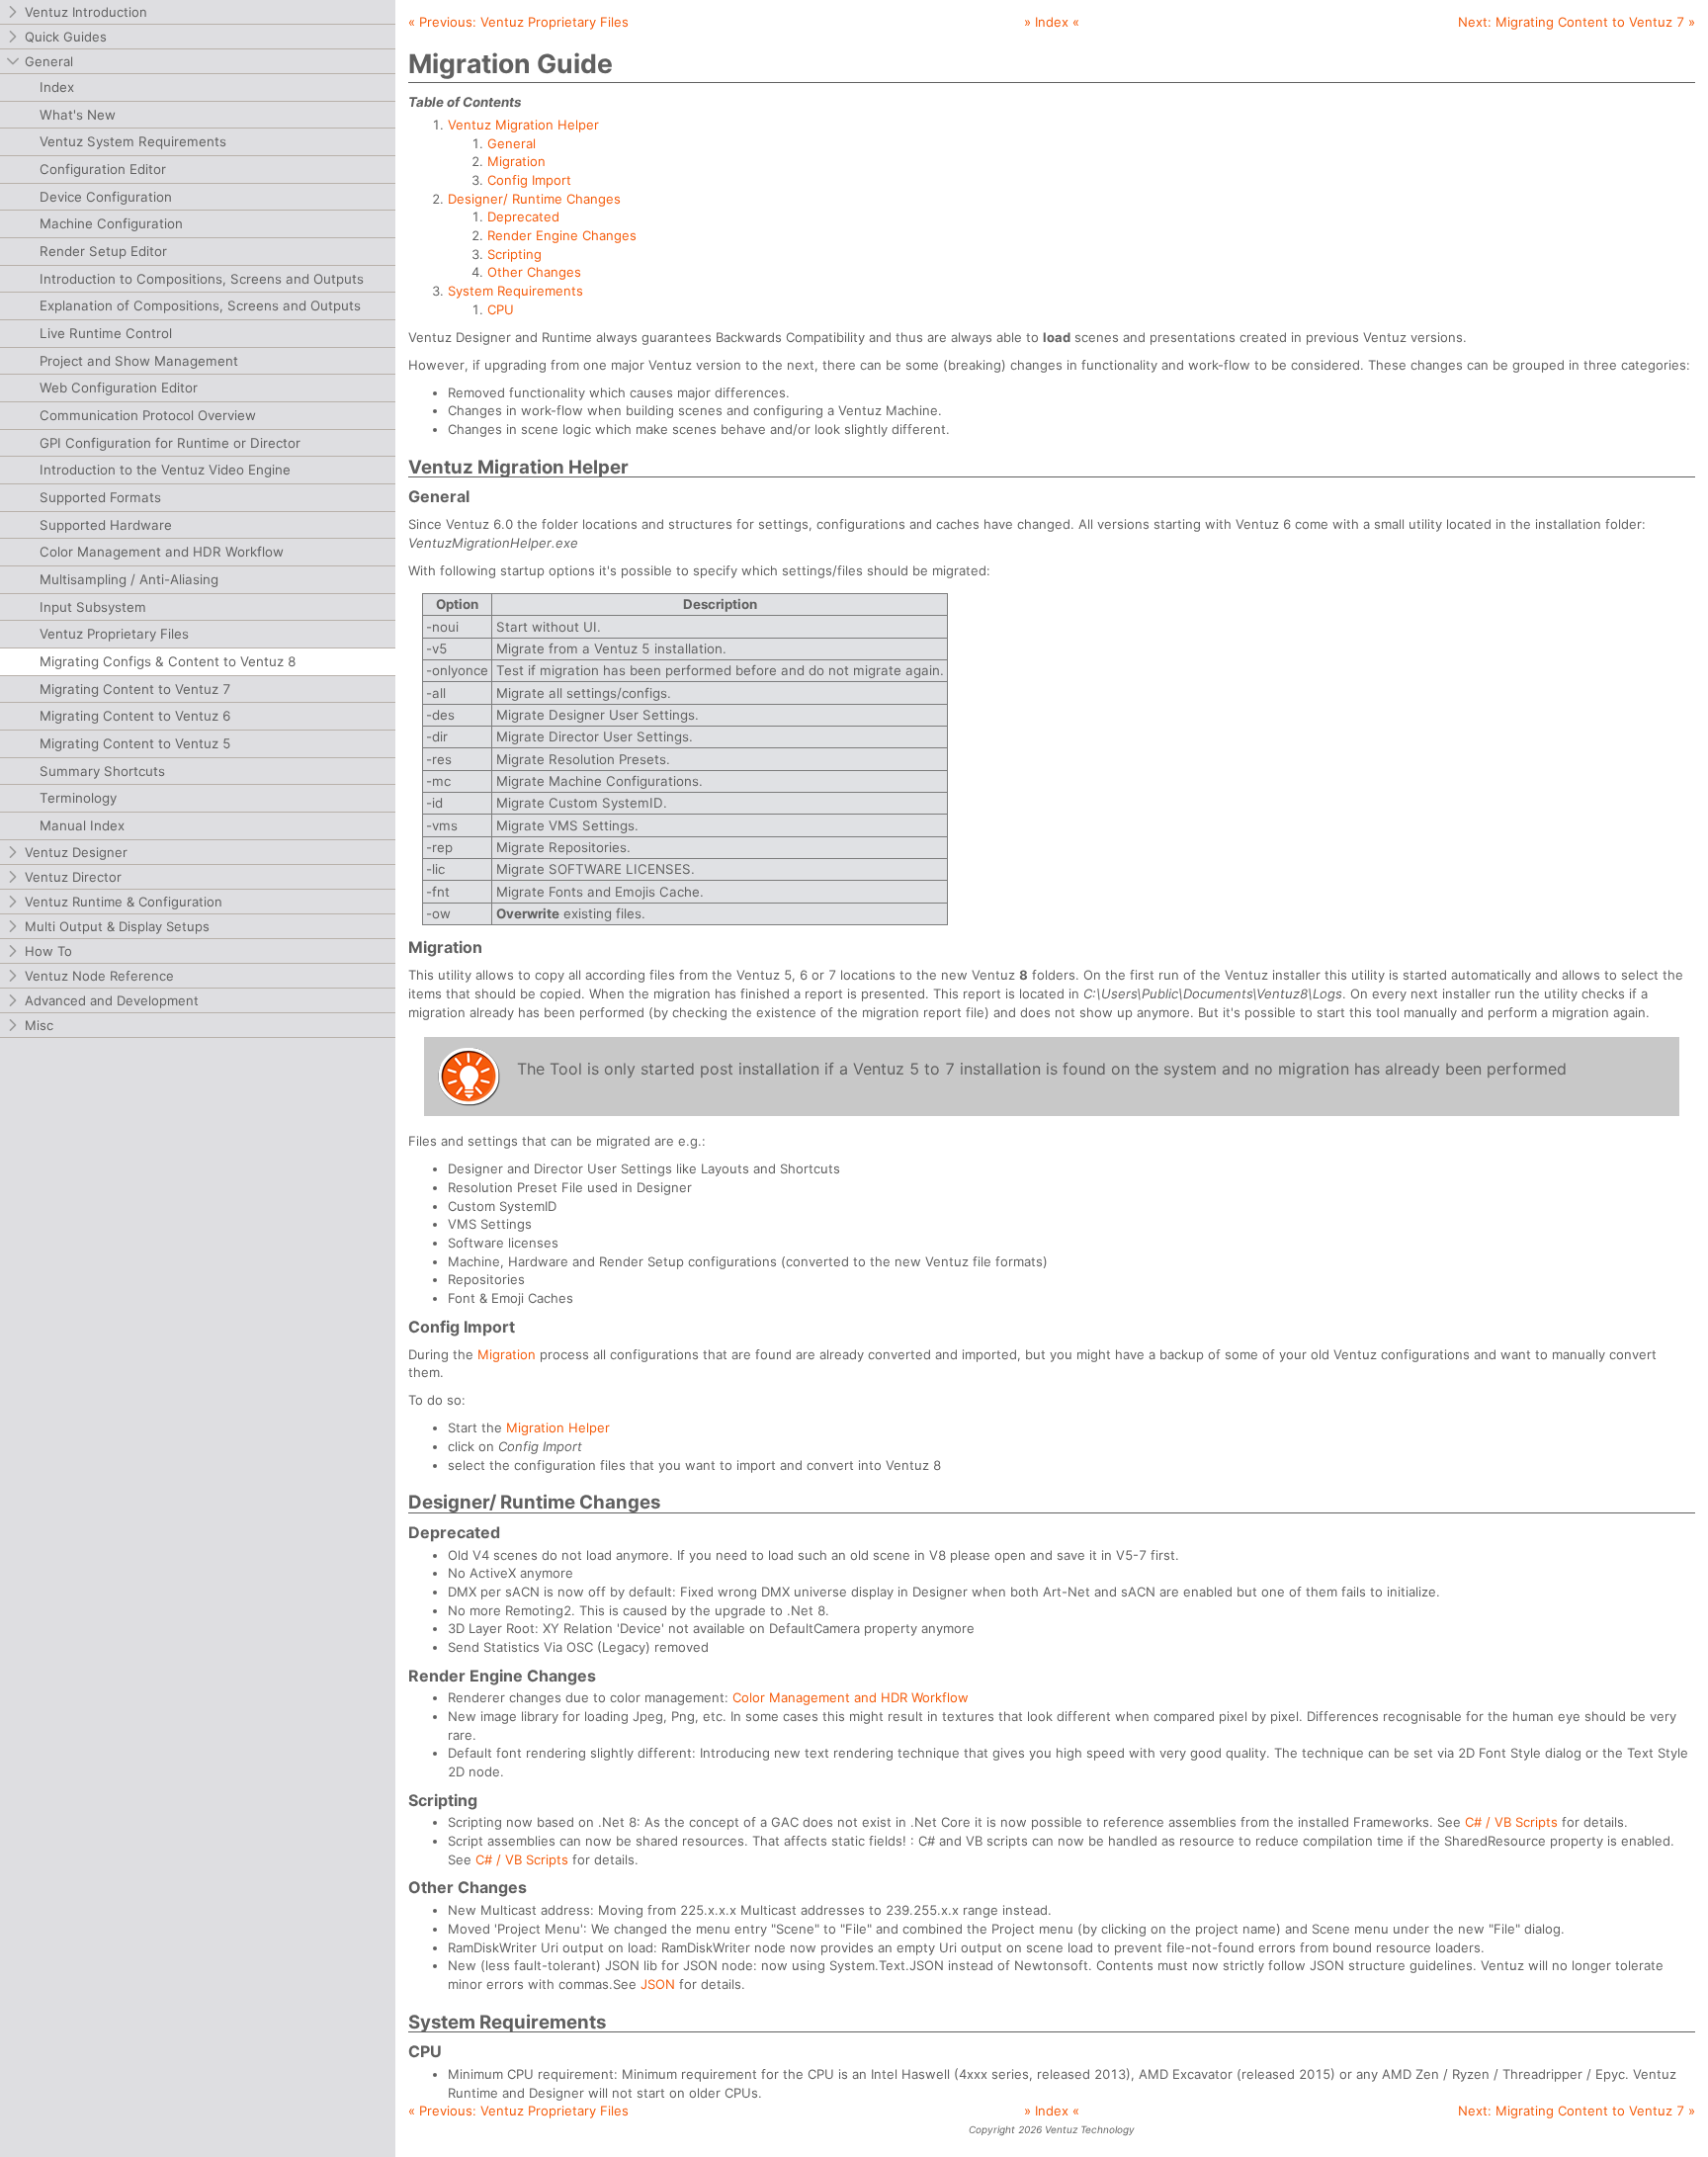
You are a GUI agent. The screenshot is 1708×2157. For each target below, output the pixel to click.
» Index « (1052, 22)
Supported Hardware (106, 525)
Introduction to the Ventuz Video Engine (165, 470)
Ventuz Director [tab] (73, 877)
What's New (78, 115)
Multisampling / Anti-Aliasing (129, 579)
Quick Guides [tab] (66, 37)
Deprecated (523, 216)
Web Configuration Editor (119, 388)
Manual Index (82, 825)
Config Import (529, 180)
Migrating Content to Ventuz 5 (135, 743)
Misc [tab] (39, 1025)
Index (57, 87)
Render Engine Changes (562, 235)
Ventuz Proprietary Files (114, 634)
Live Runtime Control (106, 333)
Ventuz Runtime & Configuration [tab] (124, 902)
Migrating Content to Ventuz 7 (135, 689)
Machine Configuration (111, 223)
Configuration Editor (103, 169)
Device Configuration (106, 197)
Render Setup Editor (103, 251)
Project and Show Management (139, 361)
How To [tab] (48, 951)
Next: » (1577, 22)
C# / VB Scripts (1511, 1822)
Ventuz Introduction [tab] (86, 12)
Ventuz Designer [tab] (76, 852)
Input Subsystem (93, 607)
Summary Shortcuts (102, 771)
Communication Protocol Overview (148, 415)
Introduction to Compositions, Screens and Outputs (202, 279)
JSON (658, 1984)
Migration (516, 161)
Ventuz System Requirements (133, 141)
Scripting (514, 254)
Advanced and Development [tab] (112, 1000)
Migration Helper (558, 1427)
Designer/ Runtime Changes (534, 199)
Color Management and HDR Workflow (162, 552)
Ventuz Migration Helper (523, 125)
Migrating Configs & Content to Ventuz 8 (168, 661)
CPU (501, 309)
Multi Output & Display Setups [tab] (117, 926)
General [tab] (49, 61)
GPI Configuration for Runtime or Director (170, 443)
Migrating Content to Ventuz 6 (135, 716)
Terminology (78, 798)
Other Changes (534, 272)
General (512, 143)
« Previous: (518, 22)
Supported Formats (100, 497)
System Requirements (515, 291)
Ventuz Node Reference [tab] (99, 976)
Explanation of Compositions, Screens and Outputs (200, 305)
